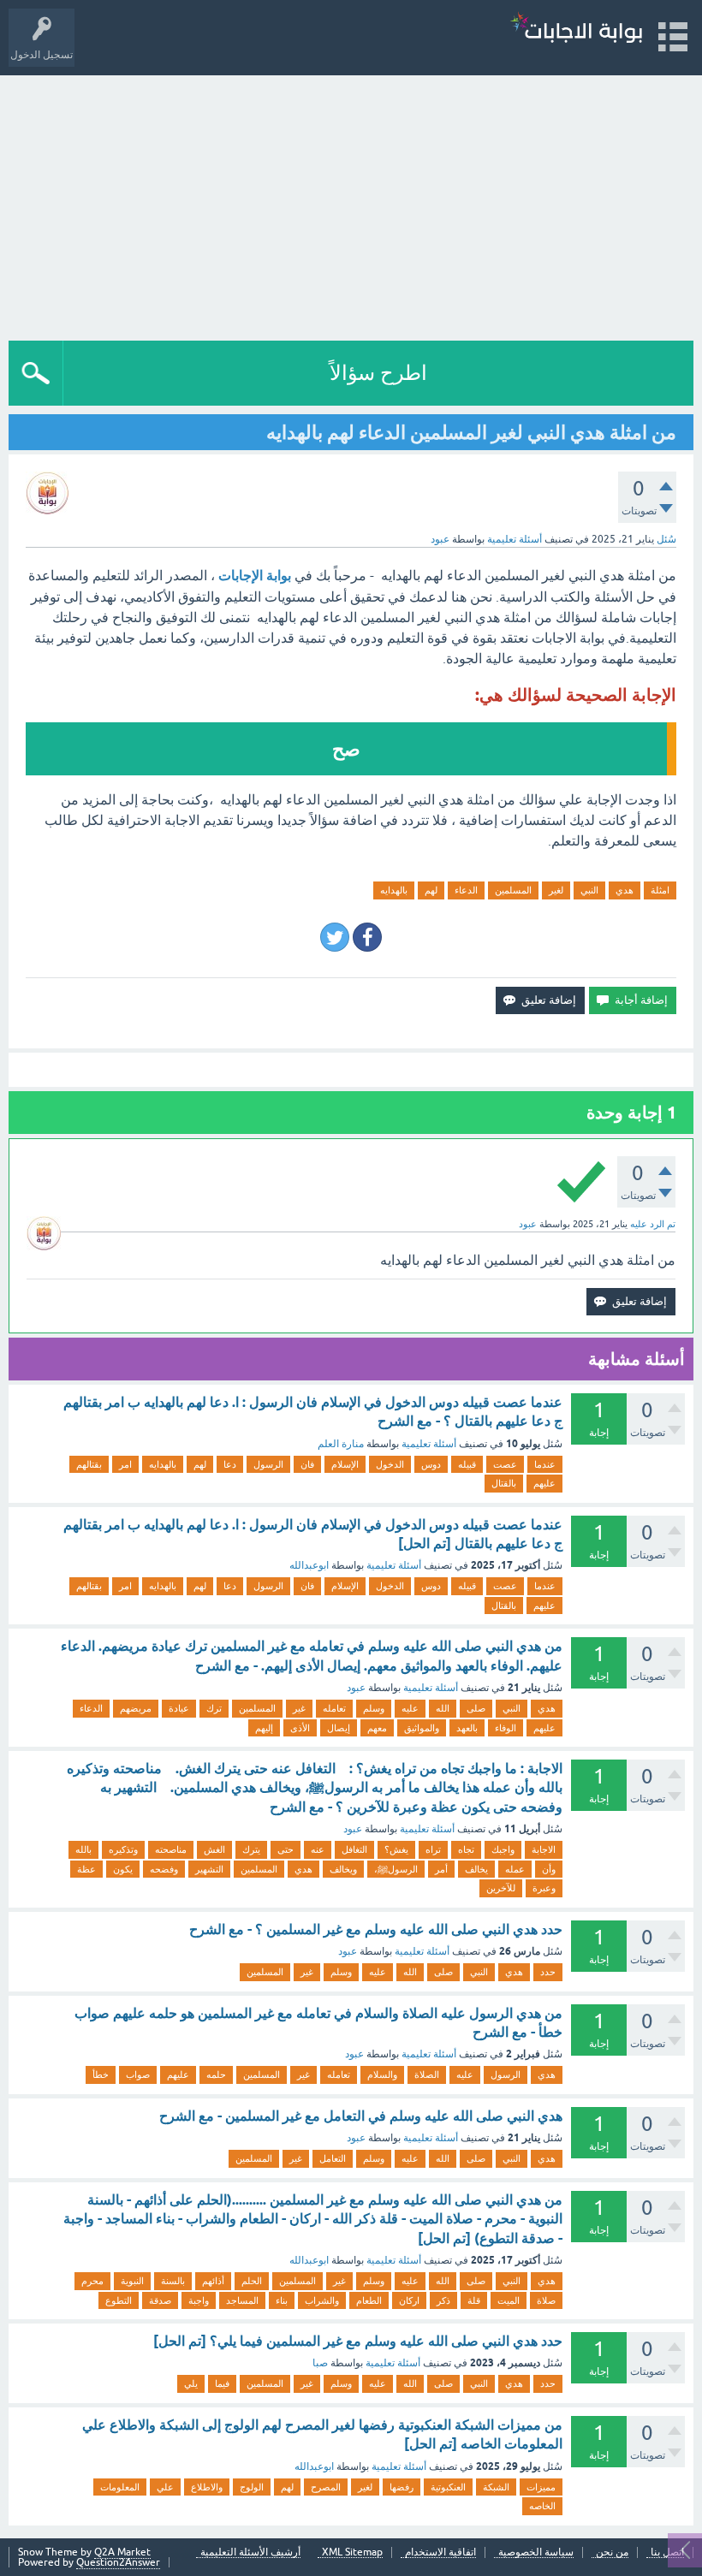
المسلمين (513, 890)
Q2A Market (122, 2552)
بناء (282, 2300)
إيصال (339, 1728)
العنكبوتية (448, 2487)
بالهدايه (394, 890)
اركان (409, 2300)
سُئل (666, 539)
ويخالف (343, 1869)
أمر (441, 1869)
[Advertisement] (351, 204)
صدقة (160, 2300)
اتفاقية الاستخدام (440, 2552)
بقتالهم (89, 1464)
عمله (515, 1869)
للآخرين (501, 1888)
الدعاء (466, 890)
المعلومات (120, 2487)
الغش (214, 1849)
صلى (476, 1708)
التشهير (209, 1869)
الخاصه (542, 2506)
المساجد (242, 2300)
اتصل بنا (667, 2552)
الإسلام (345, 1464)
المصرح (326, 2487)
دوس (431, 1464)
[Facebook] (367, 937)
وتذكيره (123, 1849)
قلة (474, 2300)
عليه (410, 1708)
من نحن (612, 2552)
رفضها (402, 2487)
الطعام (369, 2300)
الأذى (300, 1728)
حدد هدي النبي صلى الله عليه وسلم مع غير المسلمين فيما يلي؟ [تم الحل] (358, 2341)
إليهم (264, 1728)
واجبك (503, 1849)
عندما (545, 1464)
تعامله (334, 1708)
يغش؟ (396, 1849)
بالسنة (173, 2281)
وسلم (374, 1708)
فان (307, 1464)
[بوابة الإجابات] (576, 30)
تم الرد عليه (653, 1224)
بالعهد (467, 1728)
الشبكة (496, 2487)
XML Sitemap (352, 2552)
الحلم (252, 2281)
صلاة (546, 2300)
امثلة (660, 890)
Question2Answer (118, 2562)
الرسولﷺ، (396, 1869)
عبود (356, 1688)
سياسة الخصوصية (536, 2552)
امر (125, 1464)
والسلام (382, 2074)
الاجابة (544, 1849)
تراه (433, 1849)
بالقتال (504, 1483)
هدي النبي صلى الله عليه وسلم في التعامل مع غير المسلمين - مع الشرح (361, 2116)
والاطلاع (207, 2487)
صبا (320, 2363)
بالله (83, 1849)
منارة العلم (341, 1444)
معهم (377, 1728)
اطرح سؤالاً (378, 373)
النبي (589, 890)
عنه (318, 1849)
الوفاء (506, 1728)
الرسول (268, 1464)
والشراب (322, 2300)
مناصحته (171, 1849)
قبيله (467, 1464)
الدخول (390, 1464)
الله (443, 1708)
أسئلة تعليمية (515, 539)
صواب (138, 2074)
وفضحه (164, 1869)
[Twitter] (335, 937)
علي (165, 2487)
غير (299, 1708)
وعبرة (544, 1888)
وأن (549, 1869)
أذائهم (213, 2281)
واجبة (199, 2300)
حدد (548, 1972)
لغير (556, 890)
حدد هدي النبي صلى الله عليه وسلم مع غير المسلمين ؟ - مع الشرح (376, 1929)
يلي (191, 2383)
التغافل (354, 1849)
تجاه (466, 1849)
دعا (230, 1464)
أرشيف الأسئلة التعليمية (250, 2552)
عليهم (544, 1483)
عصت (505, 1464)
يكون (123, 1869)
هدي (625, 890)
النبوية (132, 2281)
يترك (251, 1849)
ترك (214, 1708)
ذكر (443, 2300)
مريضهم (136, 1708)
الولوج (252, 2487)
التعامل (333, 2158)
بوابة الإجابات (255, 576)
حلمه (216, 2074)
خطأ (101, 2074)
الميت (509, 2300)
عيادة (179, 1708)
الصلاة (427, 2074)
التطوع (119, 2300)
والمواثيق (422, 1728)
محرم (92, 2281)
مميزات (541, 2487)
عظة (86, 1869)
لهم (431, 890)
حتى (286, 1849)
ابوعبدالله (309, 1565)
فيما (222, 2383)
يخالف (476, 1869)
